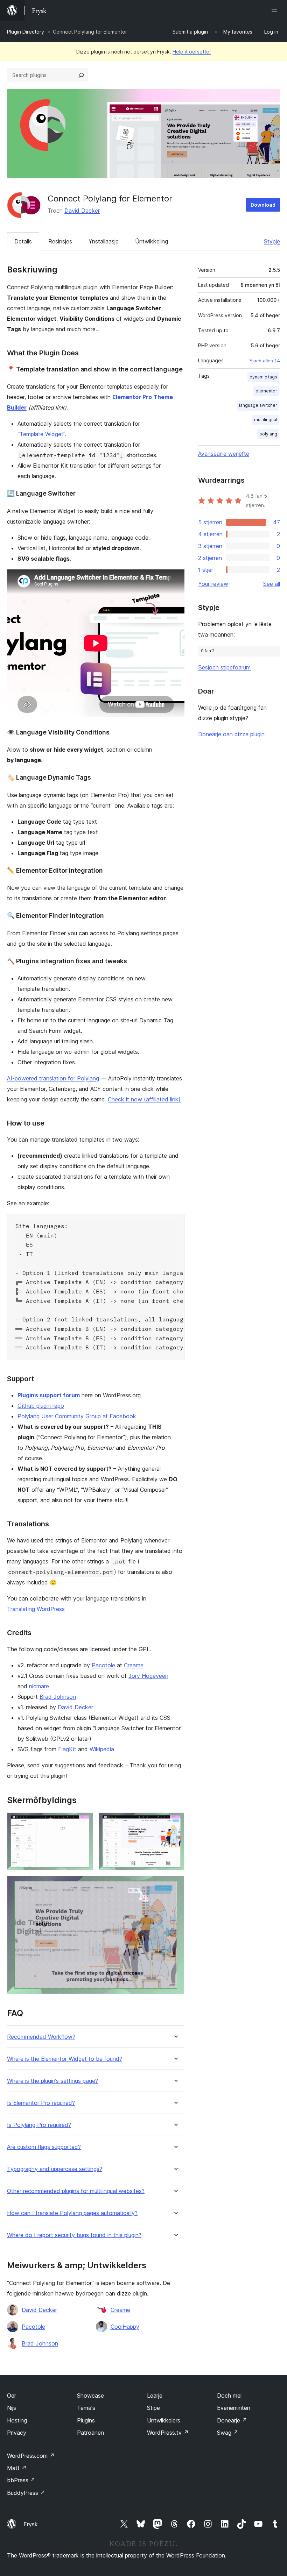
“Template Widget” (41, 434)
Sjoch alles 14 (265, 361)
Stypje (272, 241)
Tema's (86, 2408)
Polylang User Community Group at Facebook (77, 1416)
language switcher (258, 405)
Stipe (153, 2408)
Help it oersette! (192, 52)
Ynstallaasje (104, 241)
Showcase (90, 2396)
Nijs (12, 2408)
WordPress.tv (168, 2433)
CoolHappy (125, 2327)
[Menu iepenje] (276, 10)
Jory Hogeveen (148, 1676)
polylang (268, 434)
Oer (12, 2396)
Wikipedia (102, 1749)
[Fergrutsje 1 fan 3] (84, 1822)
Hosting (17, 2420)
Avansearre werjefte (224, 454)
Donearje (232, 2420)
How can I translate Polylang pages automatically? (72, 2213)
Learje (155, 2396)
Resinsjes (60, 241)
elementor (266, 391)
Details (23, 241)
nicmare (39, 1686)
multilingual (266, 420)
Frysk (31, 2524)
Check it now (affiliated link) (144, 1099)
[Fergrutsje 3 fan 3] (175, 1885)
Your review (213, 584)
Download (263, 205)
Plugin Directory (26, 32)
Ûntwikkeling (152, 241)
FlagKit (67, 1749)
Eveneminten (234, 2408)
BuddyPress (26, 2493)
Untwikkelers (164, 2420)
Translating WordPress (36, 1609)
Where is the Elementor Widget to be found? (65, 2059)
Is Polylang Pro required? (39, 2125)
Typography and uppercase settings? (55, 2169)
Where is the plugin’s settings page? (52, 2081)
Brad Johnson (58, 1697)
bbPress (21, 2480)
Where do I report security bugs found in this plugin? (74, 2235)
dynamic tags (263, 377)
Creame (134, 1665)
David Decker (82, 211)
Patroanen (90, 2433)
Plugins (86, 2420)
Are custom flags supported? (44, 2147)
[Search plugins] (81, 75)
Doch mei (229, 2396)
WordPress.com (31, 2456)
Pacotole (103, 1665)
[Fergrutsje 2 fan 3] (175, 1822)
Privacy (17, 2433)
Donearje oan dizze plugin (231, 734)
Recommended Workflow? (41, 2037)
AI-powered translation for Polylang (53, 1078)
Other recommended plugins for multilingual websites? (76, 2191)
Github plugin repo (41, 1406)
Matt (17, 2468)
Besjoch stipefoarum (224, 667)
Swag (228, 2433)
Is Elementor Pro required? (41, 2103)
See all (272, 584)
